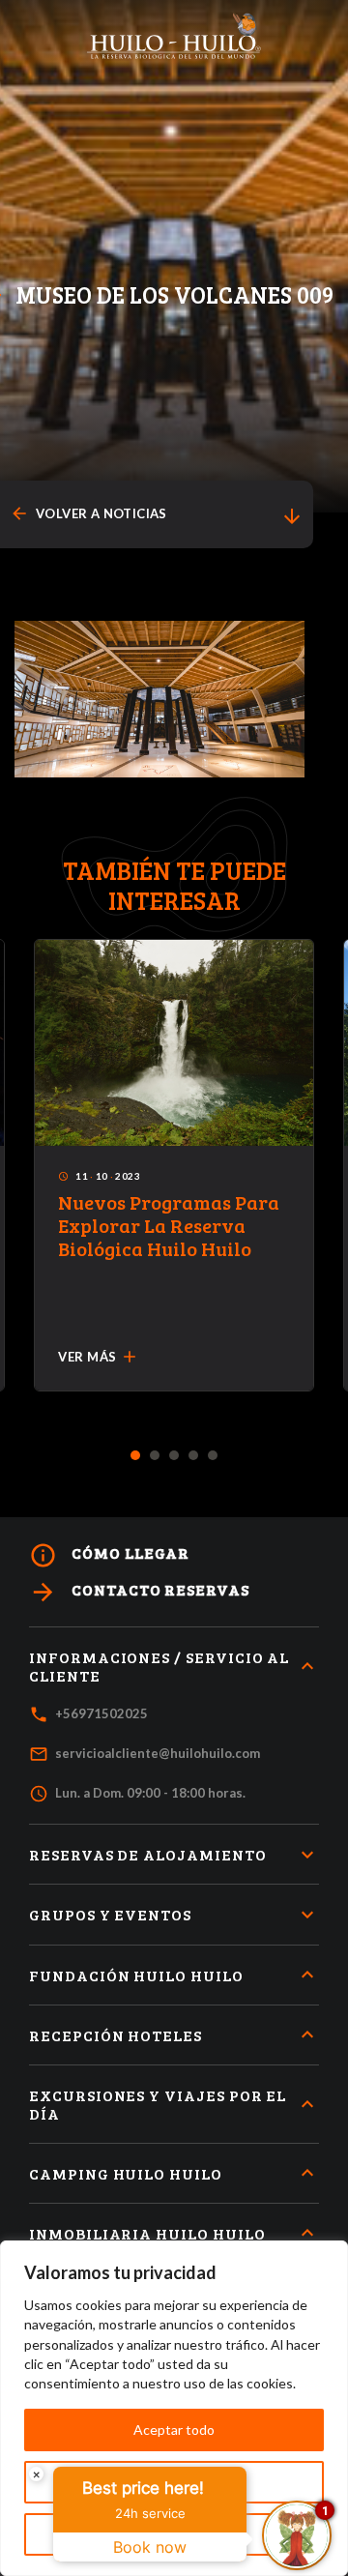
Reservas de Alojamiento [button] (148, 1854)
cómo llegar (109, 1555)
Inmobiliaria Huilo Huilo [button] (147, 2233)
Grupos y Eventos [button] (110, 1914)
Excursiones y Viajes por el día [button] (158, 2104)
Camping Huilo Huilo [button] (126, 2173)
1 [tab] (136, 1456)
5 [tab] (213, 1456)
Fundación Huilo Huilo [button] (136, 1975)
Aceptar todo (174, 2430)
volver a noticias (88, 514)
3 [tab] (174, 1456)
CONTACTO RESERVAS (139, 1592)
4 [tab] (194, 1456)
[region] (174, 2408)
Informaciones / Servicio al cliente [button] (159, 1666)
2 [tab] (155, 1456)
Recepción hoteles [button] (116, 2035)
